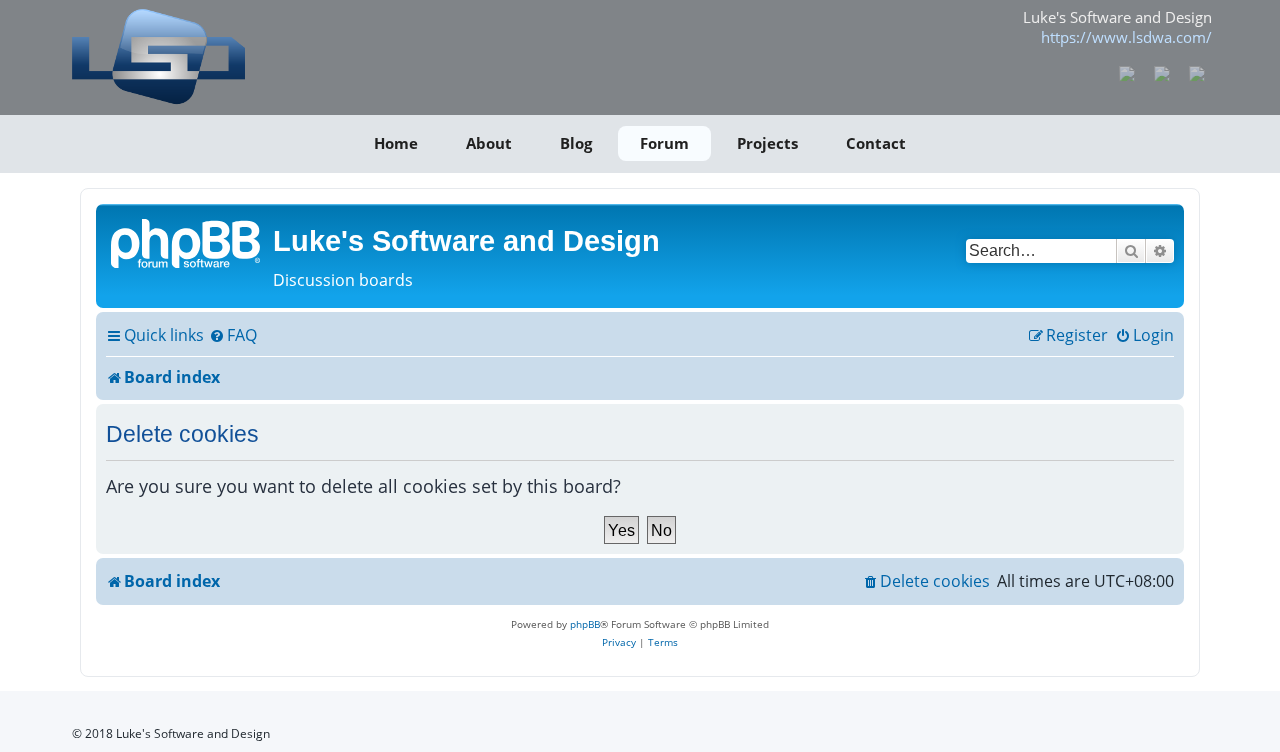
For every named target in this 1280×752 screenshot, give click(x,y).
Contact (876, 143)
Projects (767, 143)
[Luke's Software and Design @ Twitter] (1196, 72)
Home (396, 143)
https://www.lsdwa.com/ (1126, 37)
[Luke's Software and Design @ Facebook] (1127, 72)
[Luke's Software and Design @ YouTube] (1162, 72)
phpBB (585, 624)
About (489, 143)
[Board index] (187, 242)
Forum (664, 143)
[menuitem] (233, 336)
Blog (576, 143)
